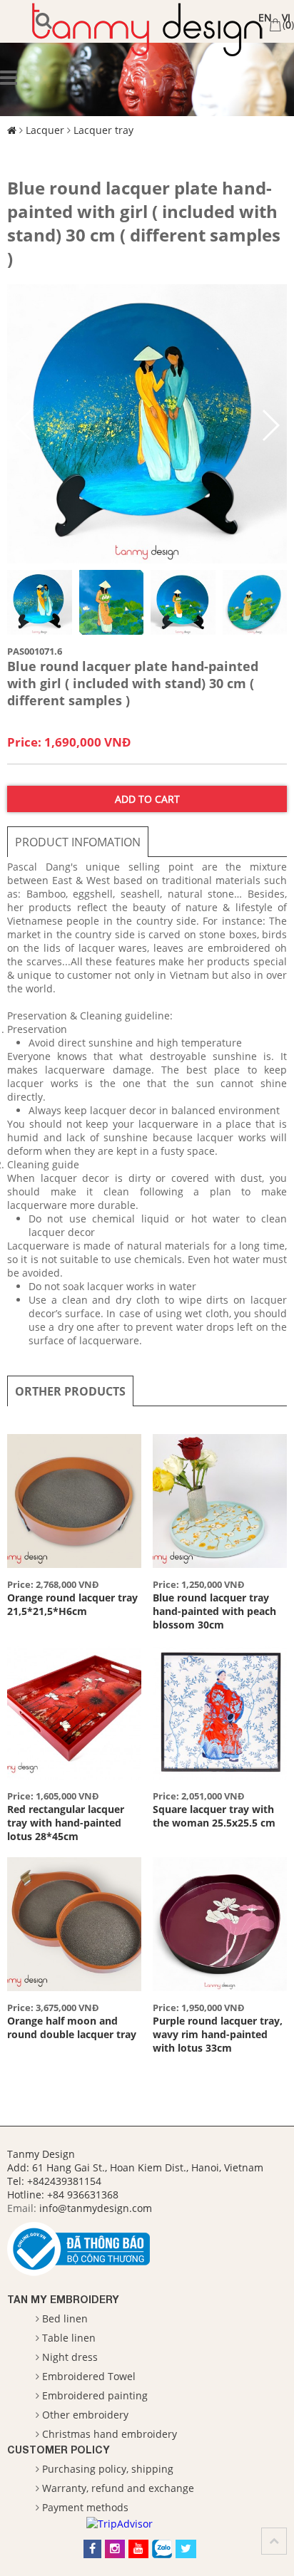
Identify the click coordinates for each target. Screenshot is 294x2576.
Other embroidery (85, 2415)
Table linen (69, 2338)
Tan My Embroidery (63, 2299)
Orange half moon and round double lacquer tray (72, 2027)
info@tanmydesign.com (96, 2208)
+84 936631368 (83, 2195)
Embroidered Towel (89, 2376)
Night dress (70, 2357)
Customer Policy (59, 2450)
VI (286, 17)
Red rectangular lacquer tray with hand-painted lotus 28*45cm (66, 1823)
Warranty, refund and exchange (118, 2488)
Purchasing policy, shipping (108, 2469)
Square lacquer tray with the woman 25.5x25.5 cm (214, 1816)
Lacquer (45, 130)
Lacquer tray (103, 130)
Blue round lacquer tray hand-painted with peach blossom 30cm (214, 1611)
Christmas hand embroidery (110, 2434)
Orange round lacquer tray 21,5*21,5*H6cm (72, 1604)
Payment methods (85, 2507)
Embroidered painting (95, 2395)
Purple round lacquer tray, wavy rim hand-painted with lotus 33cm (218, 2034)
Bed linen (65, 2318)
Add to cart (147, 799)
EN (265, 17)
